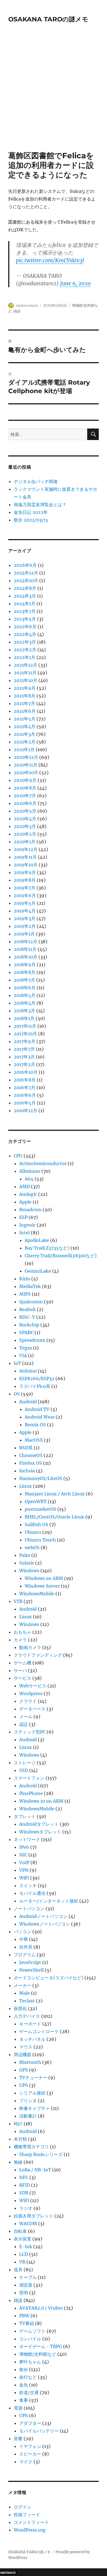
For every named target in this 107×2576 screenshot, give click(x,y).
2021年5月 (25, 719)
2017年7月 (24, 1049)
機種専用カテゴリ (31, 2147)
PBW (24, 2316)
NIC (23, 1855)
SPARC (26, 1332)
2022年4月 (25, 634)
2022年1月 (25, 657)
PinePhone (31, 1793)
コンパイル (30, 2339)
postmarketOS (40, 1509)
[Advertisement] (54, 95)
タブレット (25, 1816)
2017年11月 (25, 1026)
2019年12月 (26, 849)
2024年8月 (25, 588)
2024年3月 (25, 596)
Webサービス (33, 1686)
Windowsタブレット (40, 1832)
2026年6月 (25, 565)
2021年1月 (24, 749)
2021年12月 (26, 665)
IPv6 (24, 1847)
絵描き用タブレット (33, 2216)
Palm (25, 1555)
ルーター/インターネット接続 (49, 1901)
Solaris (27, 1563)
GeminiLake (38, 1271)
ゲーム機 (22, 1663)
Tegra (26, 1348)
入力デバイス (27, 2016)
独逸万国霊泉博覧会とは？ (40, 505)
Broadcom (30, 1210)
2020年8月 (25, 788)
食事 (24, 2400)
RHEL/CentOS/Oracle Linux (54, 1517)
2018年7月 (24, 980)
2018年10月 (26, 957)
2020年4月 (25, 819)
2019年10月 (26, 865)
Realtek (27, 1309)
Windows (29, 1571)
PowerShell (31, 1970)
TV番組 (27, 2323)
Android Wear (40, 1417)
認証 (24, 1724)
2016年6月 (25, 1095)
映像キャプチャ (35, 2108)
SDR (24, 2193)
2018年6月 (25, 988)
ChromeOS (31, 1455)
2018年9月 (25, 965)
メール (26, 1717)
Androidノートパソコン (43, 1916)
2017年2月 (24, 1064)
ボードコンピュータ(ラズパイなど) (49, 1978)
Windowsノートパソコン (45, 1924)
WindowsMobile (37, 1594)
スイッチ (28, 1886)
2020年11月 (26, 765)
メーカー (22, 1985)
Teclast (27, 2001)
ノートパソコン (29, 1909)
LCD (24, 2254)
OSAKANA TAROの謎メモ (48, 19)
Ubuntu (33, 1532)
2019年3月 (25, 918)
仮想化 (20, 2008)
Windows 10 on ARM (41, 1801)
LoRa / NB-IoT (35, 2170)
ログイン (22, 2507)
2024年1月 (25, 604)
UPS (24, 2085)
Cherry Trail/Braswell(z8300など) (61, 1256)
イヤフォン (30, 2446)
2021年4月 (25, 726)
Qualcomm (31, 1302)
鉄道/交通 (29, 2392)
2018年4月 (25, 1003)
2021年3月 (24, 734)
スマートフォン (29, 1778)
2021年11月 (25, 673)
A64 (29, 1179)
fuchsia (27, 1471)
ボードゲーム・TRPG (41, 2346)
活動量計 (28, 2116)
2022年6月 (25, 627)
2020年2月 (25, 834)
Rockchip (29, 1325)
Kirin (25, 1279)
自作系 (26, 1947)
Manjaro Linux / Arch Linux (55, 1494)
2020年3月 (25, 826)
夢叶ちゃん (30, 2362)
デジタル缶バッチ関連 (36, 481)
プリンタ (28, 2101)
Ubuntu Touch (40, 1540)
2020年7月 (25, 796)
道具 (18, 2270)
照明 (24, 2293)
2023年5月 (25, 619)
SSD (24, 1770)
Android (28, 1402)
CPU (18, 1156)
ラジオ (26, 2208)
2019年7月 (25, 888)
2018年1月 (24, 1018)
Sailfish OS (36, 1524)
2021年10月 (26, 680)
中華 (24, 1939)
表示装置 (22, 2239)
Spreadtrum (32, 1340)
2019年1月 (24, 934)
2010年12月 (26, 1111)
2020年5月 (25, 811)
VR (22, 2262)
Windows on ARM (44, 1578)
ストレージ (25, 1763)
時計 (18, 2124)
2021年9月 (25, 688)
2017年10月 (25, 1034)
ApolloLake (37, 1240)
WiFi (24, 1878)
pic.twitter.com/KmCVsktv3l (50, 260)
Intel (24, 1233)
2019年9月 (25, 872)
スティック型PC (30, 1732)
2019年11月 (25, 857)
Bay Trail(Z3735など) (47, 1248)
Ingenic (27, 1225)
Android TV (37, 1409)
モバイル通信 (32, 1893)
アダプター (30, 2423)
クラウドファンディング (38, 1655)
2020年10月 (26, 773)
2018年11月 (25, 949)
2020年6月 (25, 803)
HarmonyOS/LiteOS (41, 1478)
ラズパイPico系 (35, 1386)
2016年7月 (25, 1087)
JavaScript (30, 1962)
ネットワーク (27, 1839)
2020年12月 (26, 757)
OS (17, 1394)
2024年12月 (26, 573)
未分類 (20, 2139)
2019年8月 (25, 880)
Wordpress (31, 1693)
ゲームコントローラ (39, 2031)
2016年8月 (25, 1080)
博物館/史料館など (38, 2354)
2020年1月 (25, 842)
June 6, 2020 (75, 283)
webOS (32, 1548)
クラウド (28, 1701)
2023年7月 (25, 611)
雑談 (17, 311)
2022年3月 (25, 642)
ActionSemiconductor (43, 1163)
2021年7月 (24, 703)
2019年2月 (25, 926)
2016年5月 (25, 1103)
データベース (32, 1709)
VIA (23, 1355)
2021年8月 (25, 696)
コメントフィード (31, 2522)
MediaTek (30, 1286)
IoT (17, 1363)
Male (25, 1993)
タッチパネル (32, 2039)
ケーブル (28, 2277)
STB (18, 1601)
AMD (25, 1186)
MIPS (25, 1294)
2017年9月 (25, 1041)
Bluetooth (30, 2062)
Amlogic (28, 1194)
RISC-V (27, 1317)
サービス (22, 1678)
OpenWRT (36, 1501)
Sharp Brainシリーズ (41, 2154)
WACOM (28, 2223)
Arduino (28, 1371)
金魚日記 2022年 (31, 512)
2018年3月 (24, 1011)
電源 (18, 2408)
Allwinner (30, 1171)
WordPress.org (30, 2530)
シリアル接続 (32, 2093)
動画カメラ (30, 1647)
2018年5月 (25, 995)
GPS (24, 2070)
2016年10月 (26, 1072)
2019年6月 (25, 895)
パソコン (22, 1932)
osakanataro (27, 305)
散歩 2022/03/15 (31, 520)
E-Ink (26, 2247)
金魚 (24, 2385)
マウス (26, 2047)
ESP (23, 1217)
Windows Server (42, 1586)
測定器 (26, 2285)
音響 (18, 2439)
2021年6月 (25, 711)
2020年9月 (25, 780)
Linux (26, 1486)
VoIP (24, 1862)
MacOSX (34, 1440)
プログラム (25, 1955)
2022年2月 (25, 650)
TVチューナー (33, 2078)
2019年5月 (25, 903)
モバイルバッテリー (39, 2431)
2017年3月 (24, 1057)
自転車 (20, 2231)
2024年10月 (26, 580)
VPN (24, 1870)
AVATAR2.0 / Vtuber (41, 2308)
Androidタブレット (39, 1824)
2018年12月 (26, 942)
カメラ (20, 1640)
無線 (18, 2162)
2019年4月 (25, 911)
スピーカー (30, 2454)
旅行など (28, 2377)
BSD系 (26, 1448)
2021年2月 (25, 742)
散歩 (24, 2369)
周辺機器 (22, 2054)
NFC (24, 2177)
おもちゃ (22, 1632)
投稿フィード (27, 2515)
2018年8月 (25, 972)
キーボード (30, 2024)
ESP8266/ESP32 (37, 1379)
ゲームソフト (32, 2331)
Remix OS (35, 1425)
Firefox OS (31, 1463)
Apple (25, 1202)
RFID (25, 2185)
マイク (26, 2462)
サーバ (20, 1670)
